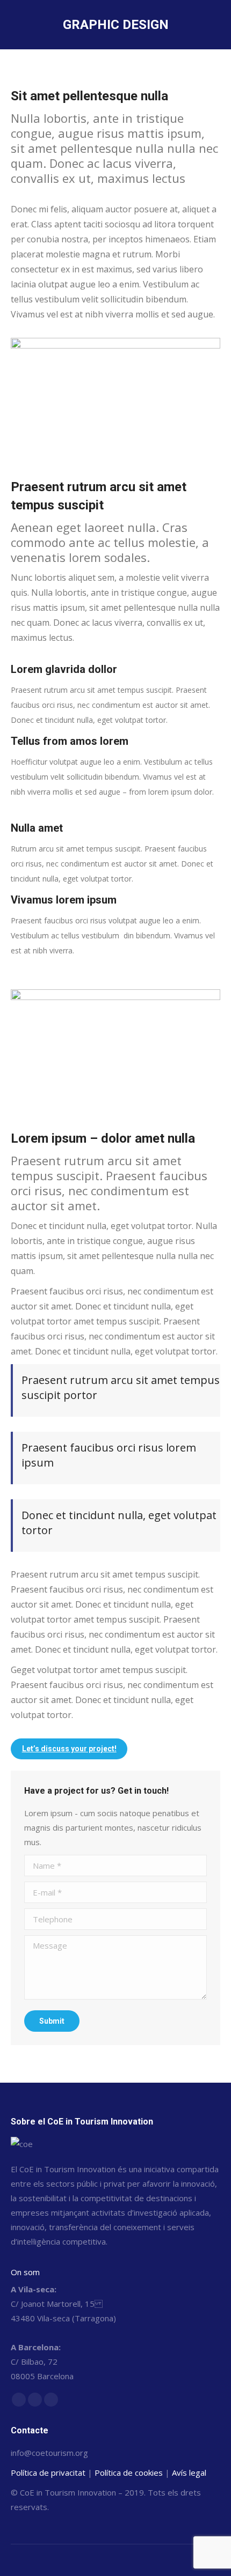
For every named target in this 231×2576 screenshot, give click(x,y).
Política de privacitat (48, 2473)
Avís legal (189, 2473)
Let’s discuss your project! (69, 1749)
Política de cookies (129, 2473)
